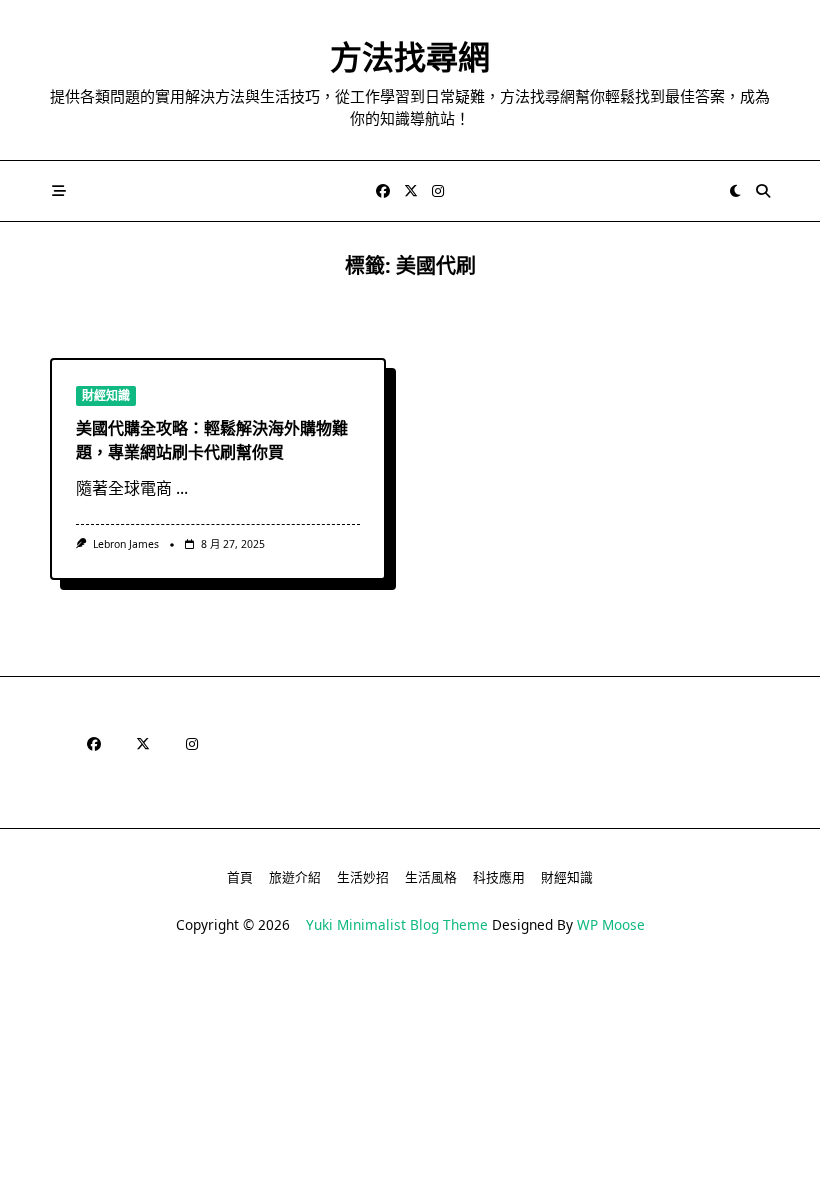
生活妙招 (363, 877)
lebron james (126, 544)
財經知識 (106, 395)
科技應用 (499, 877)
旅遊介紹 (295, 877)
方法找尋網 (410, 56)
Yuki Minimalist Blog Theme (397, 924)
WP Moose (611, 924)
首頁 (240, 877)
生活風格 (431, 877)
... (182, 488)
